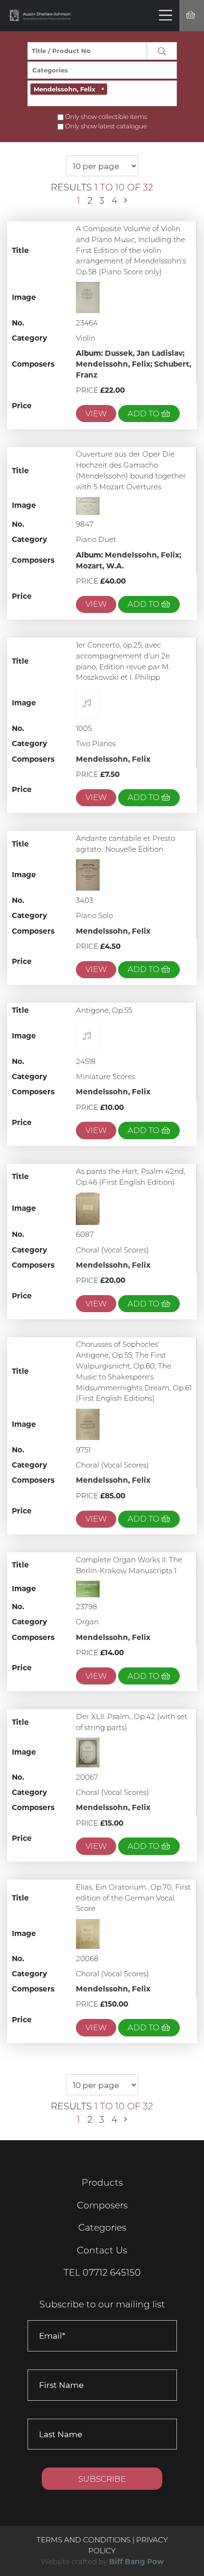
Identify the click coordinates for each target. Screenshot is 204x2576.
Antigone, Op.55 (104, 1010)
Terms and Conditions (84, 2540)
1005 (84, 728)
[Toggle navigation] (165, 16)
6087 (85, 1234)
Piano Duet (96, 539)
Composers (102, 2205)
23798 (87, 1607)
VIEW (96, 414)
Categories (102, 2228)
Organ (87, 1622)
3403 (84, 900)
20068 (87, 1959)
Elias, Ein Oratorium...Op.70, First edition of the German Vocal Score (133, 1898)
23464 (87, 323)
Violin (86, 338)
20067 (87, 1777)
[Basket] (192, 16)
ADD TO (144, 414)
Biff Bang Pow (136, 2562)
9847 (85, 524)
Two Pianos (96, 743)
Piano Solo (94, 915)
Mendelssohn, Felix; (115, 364)
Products (102, 2183)
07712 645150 (112, 2273)
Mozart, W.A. (100, 566)
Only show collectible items (106, 117)
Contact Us (102, 2250)
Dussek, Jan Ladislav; (145, 353)
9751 (83, 1450)
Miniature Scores (106, 1076)
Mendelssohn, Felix (113, 759)
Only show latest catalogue (106, 126)
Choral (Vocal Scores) (112, 1250)
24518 (86, 1061)
